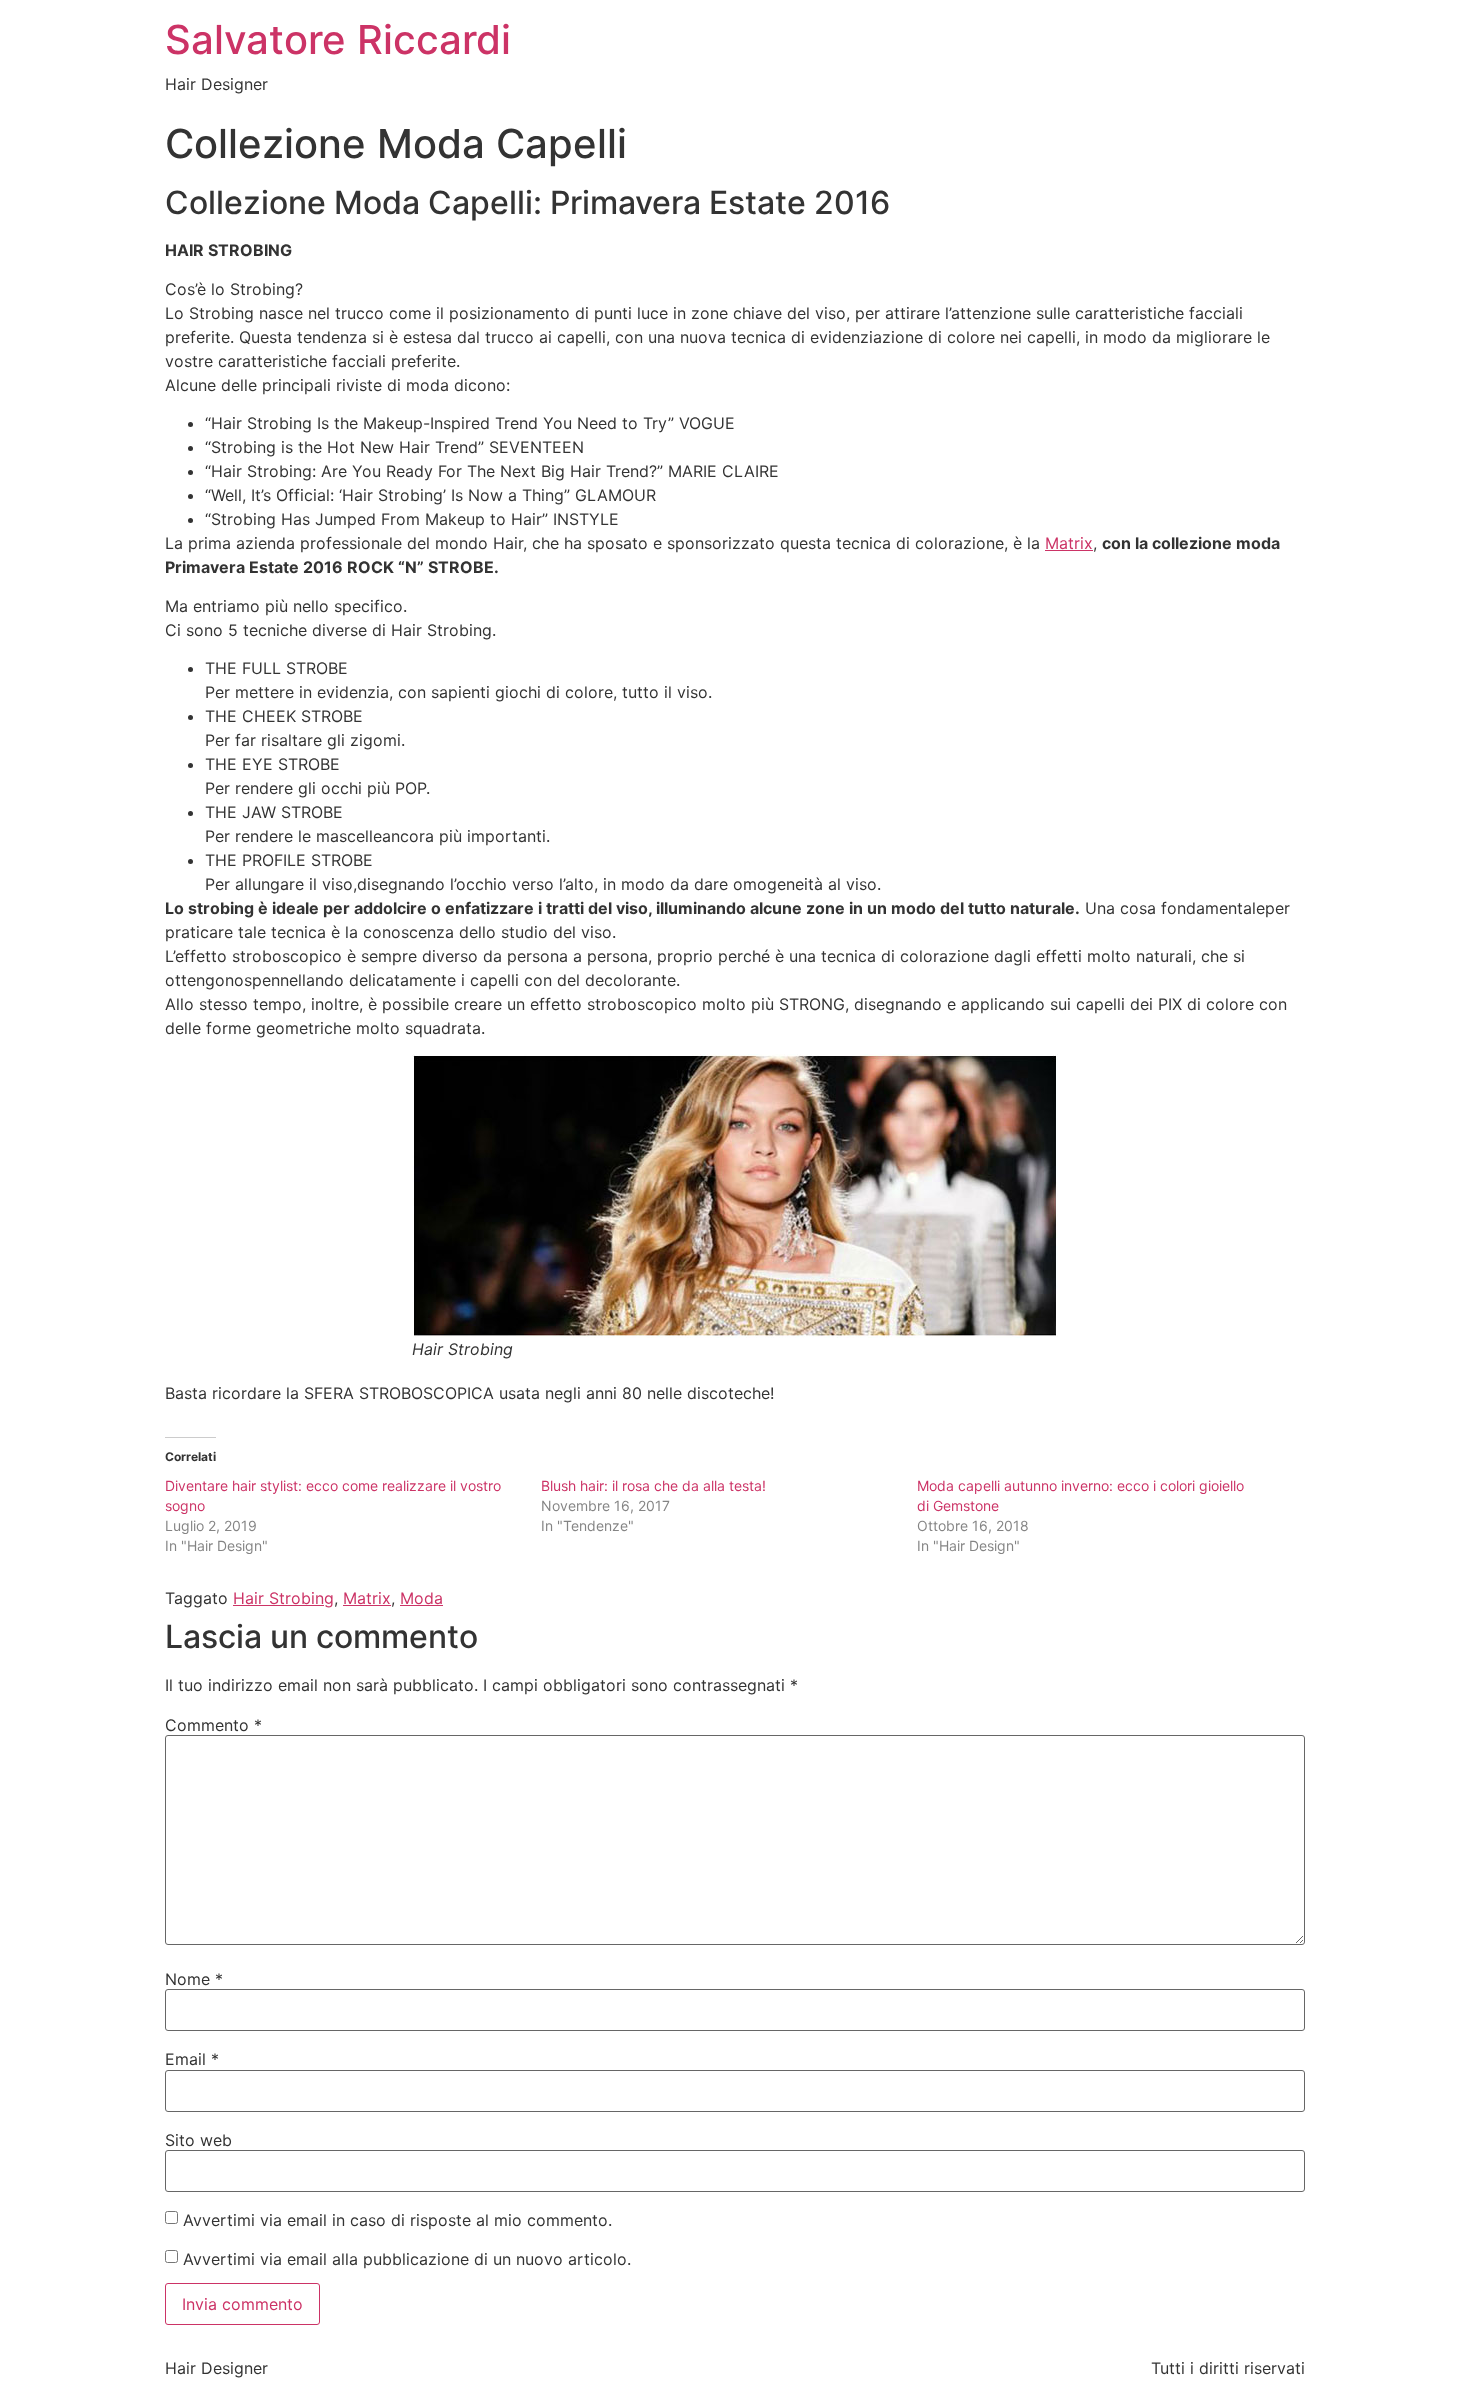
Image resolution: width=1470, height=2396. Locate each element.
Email (192, 2059)
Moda (421, 1598)
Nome (194, 1979)
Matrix (1069, 543)
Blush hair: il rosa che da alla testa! (653, 1485)
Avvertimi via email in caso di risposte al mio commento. (397, 2220)
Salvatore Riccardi (338, 39)
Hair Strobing (283, 1598)
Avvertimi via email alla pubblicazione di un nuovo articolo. (407, 2259)
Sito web (198, 2140)
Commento (213, 1725)
